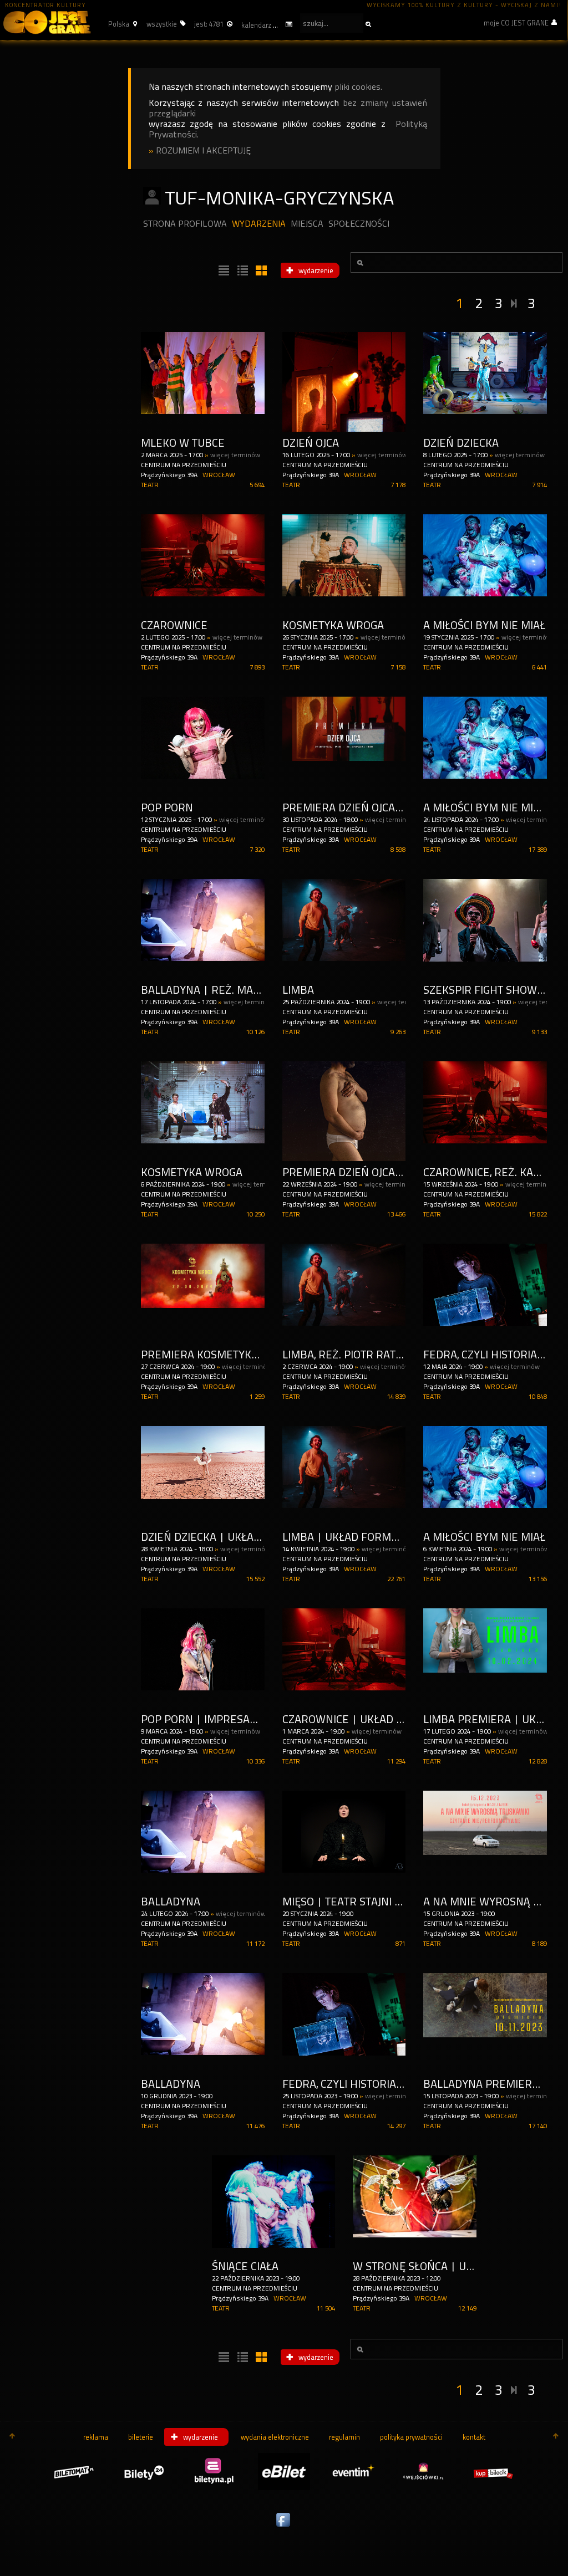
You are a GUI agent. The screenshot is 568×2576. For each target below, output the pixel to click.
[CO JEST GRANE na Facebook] (284, 2527)
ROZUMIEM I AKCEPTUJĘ (203, 150)
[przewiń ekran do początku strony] (12, 2437)
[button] (121, 24)
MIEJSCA (307, 224)
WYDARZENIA (259, 224)
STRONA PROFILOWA (185, 224)
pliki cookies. (358, 87)
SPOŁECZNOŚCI (359, 224)
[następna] (515, 301)
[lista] (222, 271)
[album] (260, 271)
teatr (150, 485)
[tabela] (241, 271)
